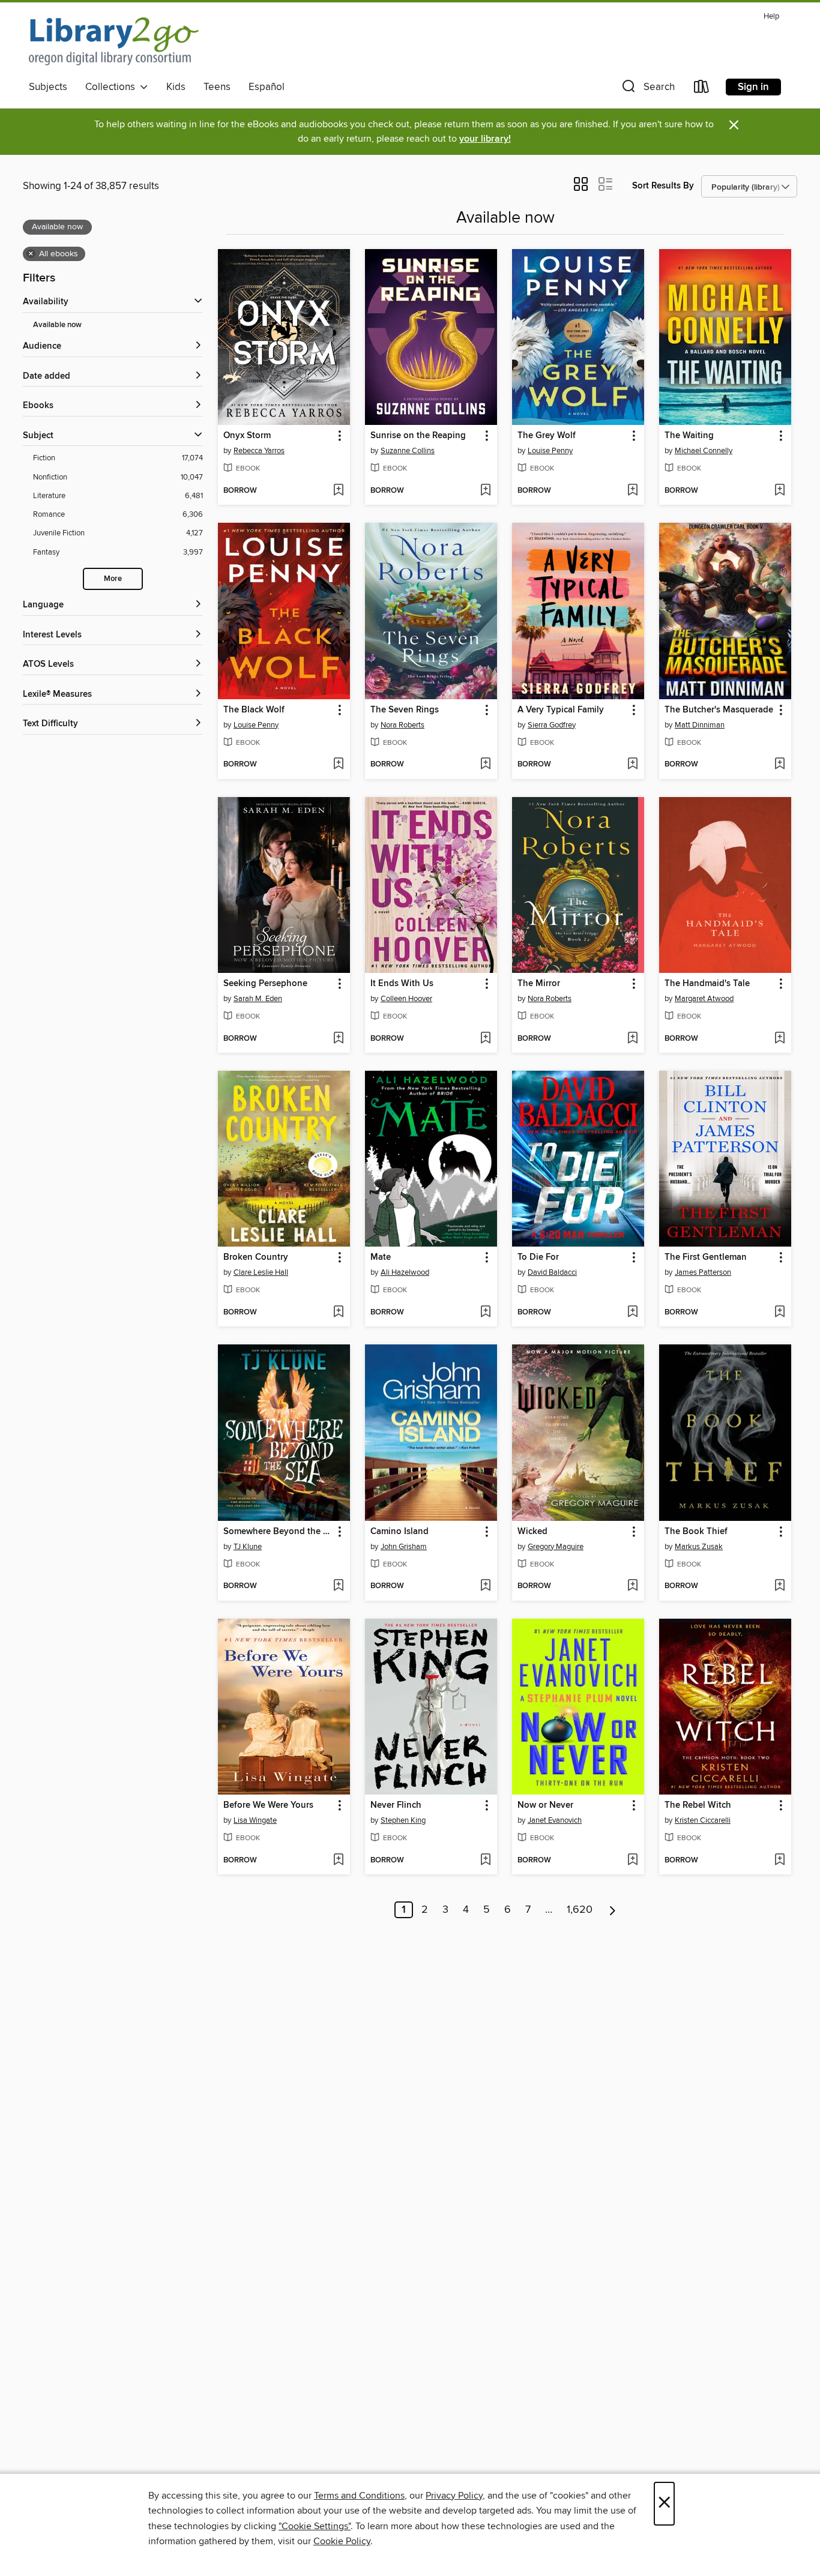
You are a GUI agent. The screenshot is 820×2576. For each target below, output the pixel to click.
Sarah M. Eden (258, 999)
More (113, 579)
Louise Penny (550, 451)
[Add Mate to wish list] (485, 1313)
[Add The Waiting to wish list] (779, 491)
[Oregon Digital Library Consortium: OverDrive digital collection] (114, 41)
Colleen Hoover (406, 999)
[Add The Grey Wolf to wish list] (632, 491)
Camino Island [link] (399, 1532)
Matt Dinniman (700, 725)
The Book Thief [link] (696, 1532)
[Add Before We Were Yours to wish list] (338, 1861)
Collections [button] (113, 87)
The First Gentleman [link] (706, 1257)
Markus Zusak (699, 1547)
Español (267, 87)
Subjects (48, 87)
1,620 (580, 1910)
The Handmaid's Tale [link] (707, 984)
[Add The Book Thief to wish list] (779, 1586)
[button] (647, 89)
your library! (485, 139)
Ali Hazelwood (405, 1272)
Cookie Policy (342, 2541)
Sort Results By (663, 186)
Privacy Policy (454, 2496)
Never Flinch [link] (396, 1805)
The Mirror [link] (539, 984)
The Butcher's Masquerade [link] (719, 710)
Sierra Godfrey (552, 725)
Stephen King (403, 1820)
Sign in (753, 87)
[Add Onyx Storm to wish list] (338, 491)
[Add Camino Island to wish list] (485, 1586)
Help (771, 17)
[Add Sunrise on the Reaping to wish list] (485, 491)
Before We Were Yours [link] (268, 1805)
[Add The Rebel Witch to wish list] (779, 1861)
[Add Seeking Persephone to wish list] (338, 1039)
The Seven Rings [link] (405, 710)
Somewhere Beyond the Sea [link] (278, 1532)
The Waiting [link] (689, 436)
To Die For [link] (538, 1257)
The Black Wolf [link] (254, 710)
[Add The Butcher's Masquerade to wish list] (779, 765)
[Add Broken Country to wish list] (338, 1313)
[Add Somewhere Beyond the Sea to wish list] (338, 1586)
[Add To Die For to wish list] (632, 1313)
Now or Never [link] (545, 1805)
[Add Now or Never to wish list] (632, 1861)
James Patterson (703, 1272)
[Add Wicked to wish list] (632, 1586)
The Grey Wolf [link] (547, 436)
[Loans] (702, 89)
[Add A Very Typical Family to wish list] (632, 765)
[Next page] (613, 1910)
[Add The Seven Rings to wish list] (485, 765)
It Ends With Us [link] (402, 984)
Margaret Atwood (704, 999)
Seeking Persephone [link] (265, 984)
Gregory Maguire (556, 1547)
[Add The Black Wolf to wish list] (338, 765)
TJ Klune (248, 1547)
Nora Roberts (402, 725)
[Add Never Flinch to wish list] (485, 1861)
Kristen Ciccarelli (703, 1820)
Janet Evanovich (555, 1820)
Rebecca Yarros (259, 451)
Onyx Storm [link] (247, 436)
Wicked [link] (532, 1532)
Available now (57, 325)
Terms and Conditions (359, 2496)
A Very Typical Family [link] (561, 710)
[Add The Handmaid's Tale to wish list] (779, 1039)
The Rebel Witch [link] (698, 1805)
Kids (176, 87)
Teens (217, 87)
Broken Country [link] (256, 1257)
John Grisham (404, 1547)
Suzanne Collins (408, 451)
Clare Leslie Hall (261, 1272)
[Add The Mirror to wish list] (632, 1039)
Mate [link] (381, 1257)
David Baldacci (552, 1272)
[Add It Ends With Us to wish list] (485, 1039)
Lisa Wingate (255, 1820)
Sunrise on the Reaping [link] (418, 436)
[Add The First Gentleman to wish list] (779, 1313)
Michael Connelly (704, 451)
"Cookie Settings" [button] (315, 2526)
